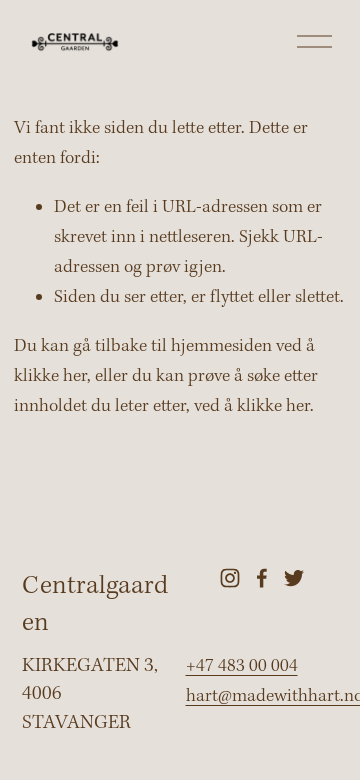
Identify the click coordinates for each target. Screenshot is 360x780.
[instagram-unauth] (230, 578)
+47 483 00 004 (242, 666)
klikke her (50, 376)
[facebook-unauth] (262, 578)
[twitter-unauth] (294, 578)
